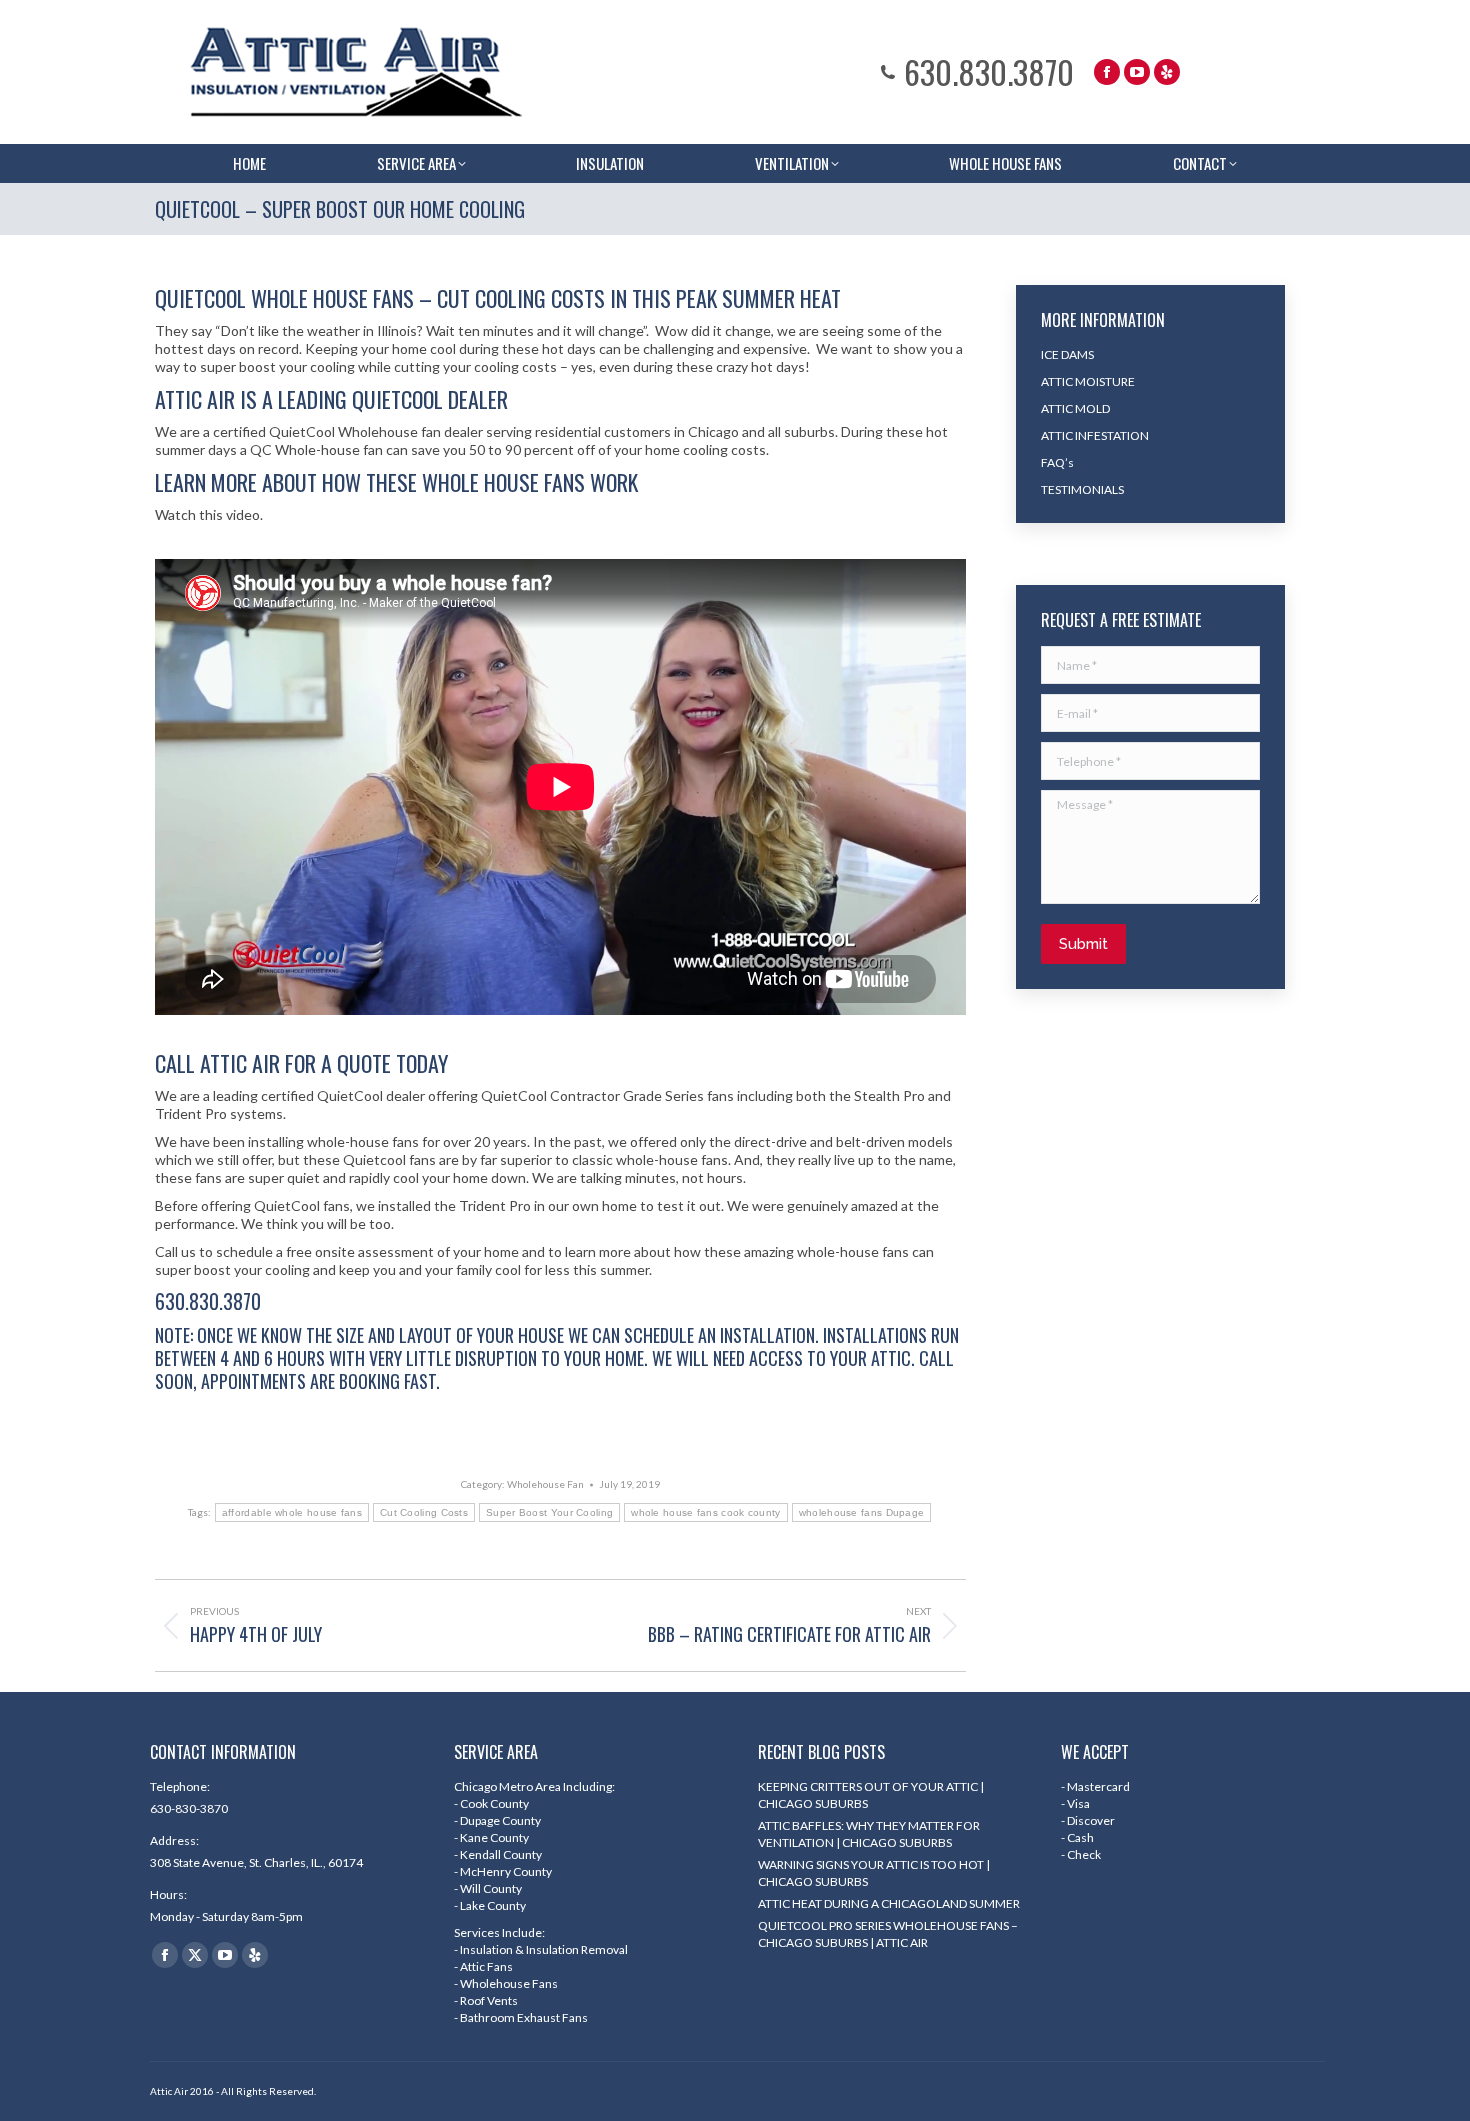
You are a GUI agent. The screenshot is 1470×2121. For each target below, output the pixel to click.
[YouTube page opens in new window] (1137, 72)
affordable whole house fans (292, 1512)
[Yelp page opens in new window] (1167, 72)
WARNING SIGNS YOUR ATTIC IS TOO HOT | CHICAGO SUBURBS (874, 1873)
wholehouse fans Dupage (862, 1512)
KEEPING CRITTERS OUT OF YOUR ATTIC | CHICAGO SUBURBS (871, 1795)
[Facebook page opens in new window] (1107, 72)
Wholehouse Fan (545, 1484)
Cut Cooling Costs (424, 1512)
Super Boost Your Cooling (549, 1512)
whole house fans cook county (705, 1512)
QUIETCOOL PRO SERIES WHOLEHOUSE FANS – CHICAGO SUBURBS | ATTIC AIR (888, 1934)
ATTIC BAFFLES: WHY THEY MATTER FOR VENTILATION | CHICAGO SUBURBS (869, 1834)
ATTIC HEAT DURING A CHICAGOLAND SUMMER (889, 1903)
